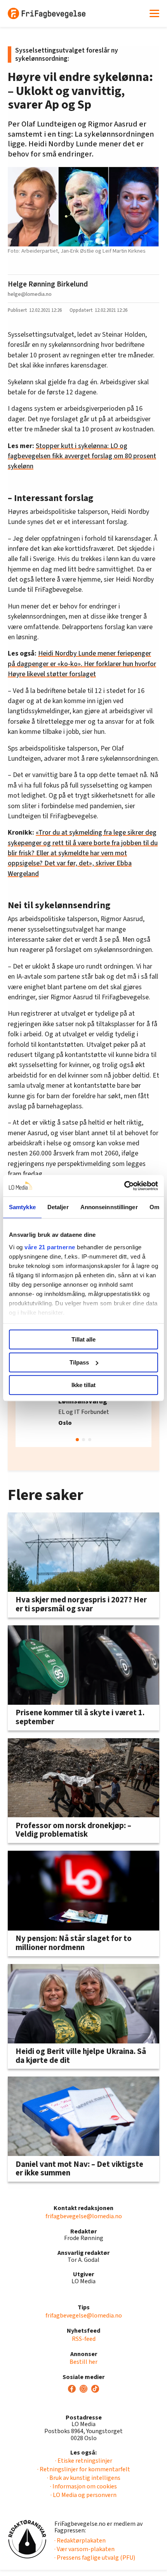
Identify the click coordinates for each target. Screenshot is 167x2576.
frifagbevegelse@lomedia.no (84, 2216)
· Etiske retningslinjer (84, 2461)
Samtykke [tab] (22, 1207)
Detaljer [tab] (58, 1207)
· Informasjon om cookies (83, 2486)
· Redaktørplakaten (80, 2541)
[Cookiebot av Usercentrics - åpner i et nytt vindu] (124, 1186)
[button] (77, 1440)
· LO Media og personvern (83, 2495)
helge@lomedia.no (30, 294)
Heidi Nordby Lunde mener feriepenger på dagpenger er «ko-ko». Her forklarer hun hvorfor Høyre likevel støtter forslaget (82, 664)
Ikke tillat (83, 1385)
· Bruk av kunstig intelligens (84, 2478)
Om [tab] (154, 1207)
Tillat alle (83, 1339)
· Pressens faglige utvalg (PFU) (95, 2558)
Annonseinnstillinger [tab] (109, 1207)
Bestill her (83, 2362)
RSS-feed (84, 2339)
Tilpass (79, 1362)
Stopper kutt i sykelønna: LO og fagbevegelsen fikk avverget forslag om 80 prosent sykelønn (82, 456)
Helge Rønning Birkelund (48, 284)
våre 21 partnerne (50, 1247)
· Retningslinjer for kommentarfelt (84, 2469)
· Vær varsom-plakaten (84, 2549)
